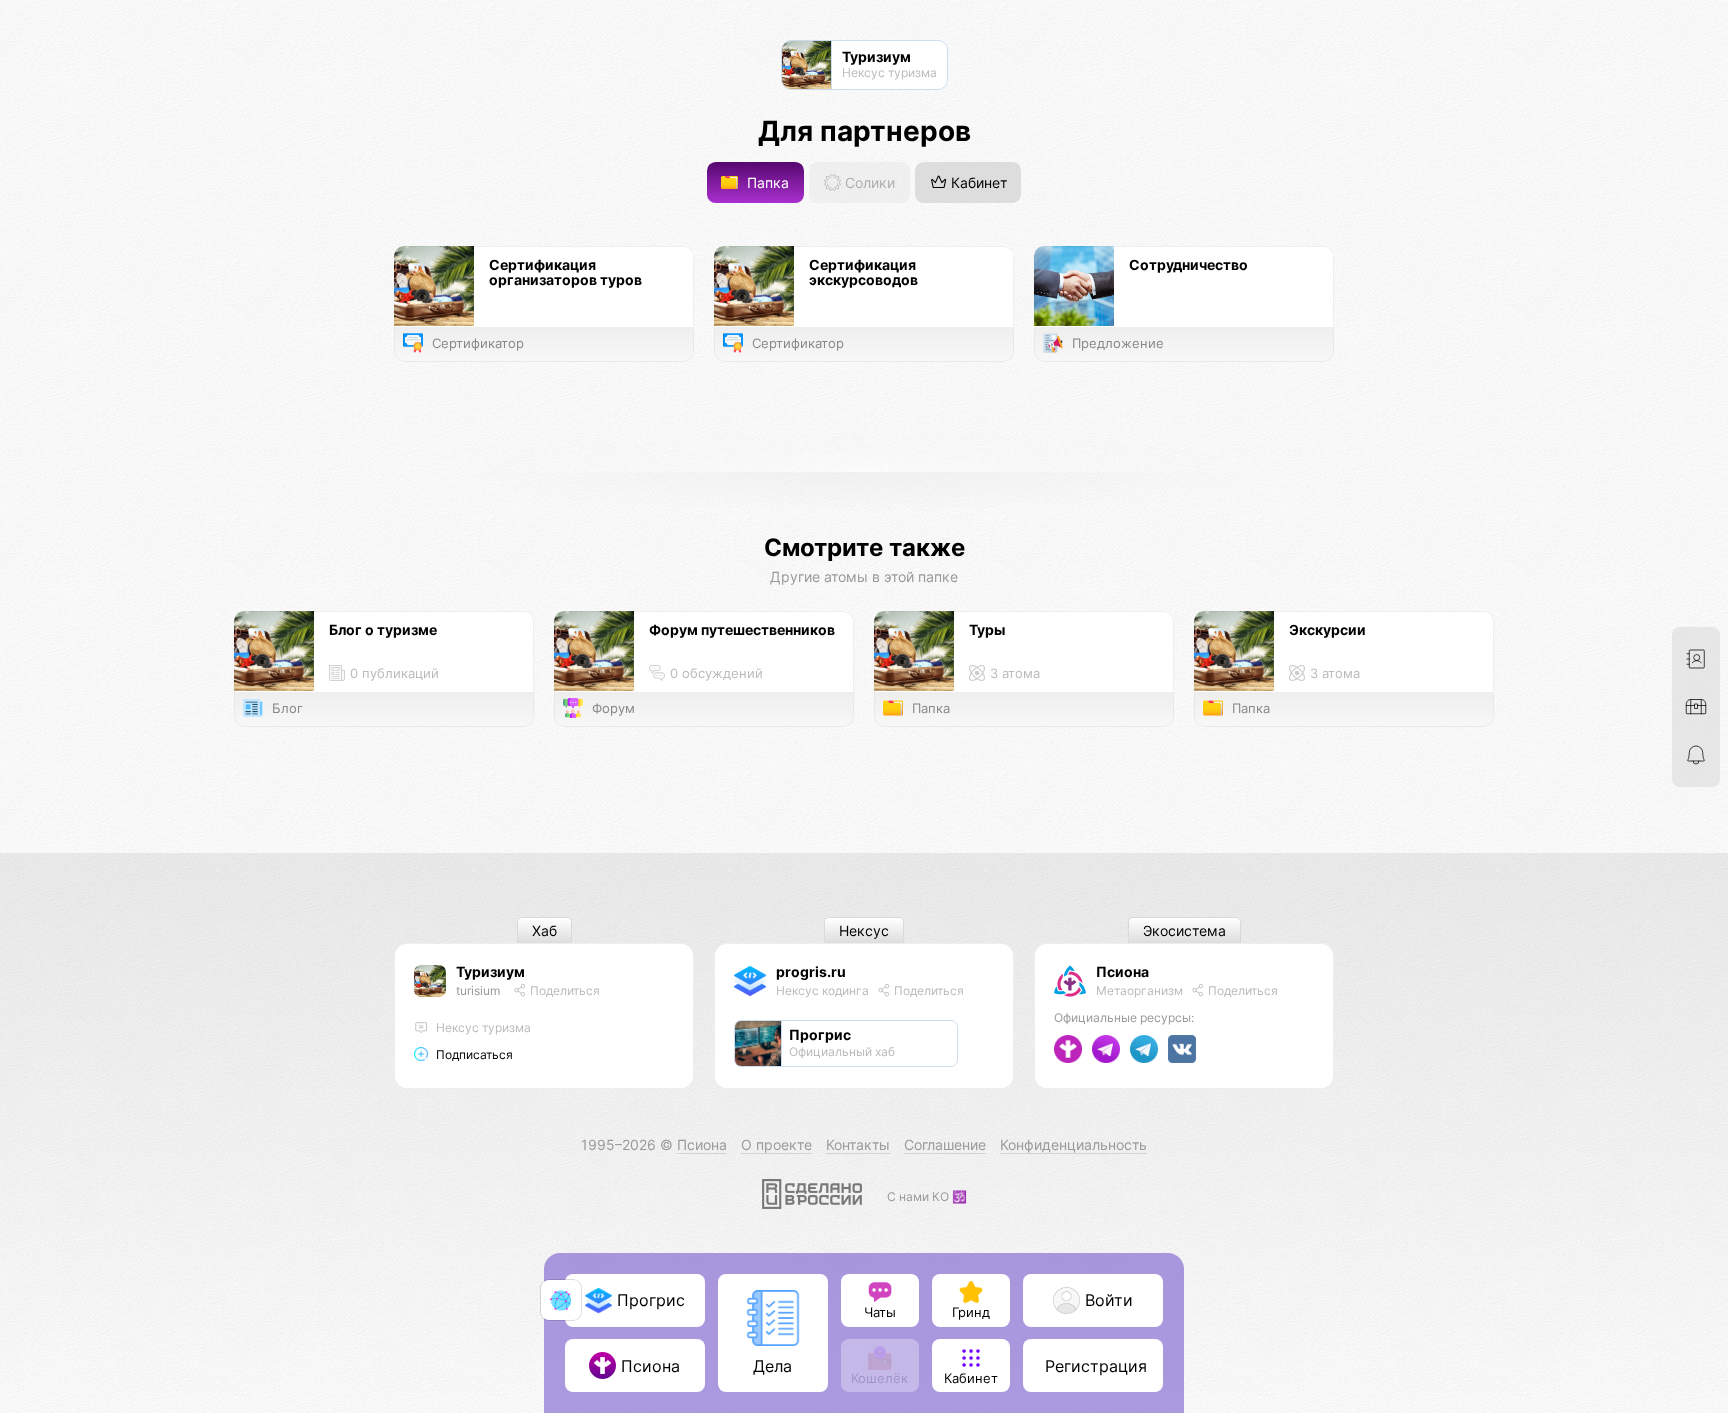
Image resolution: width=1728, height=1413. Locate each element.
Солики (868, 182)
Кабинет (977, 182)
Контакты (858, 1144)
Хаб (544, 930)
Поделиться (563, 990)
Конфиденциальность (1073, 1144)
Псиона (1122, 971)
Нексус (864, 930)
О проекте (776, 1144)
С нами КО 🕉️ (927, 1196)
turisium (478, 990)
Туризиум (490, 971)
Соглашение (945, 1144)
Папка (766, 182)
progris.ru (811, 971)
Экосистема (1184, 930)
